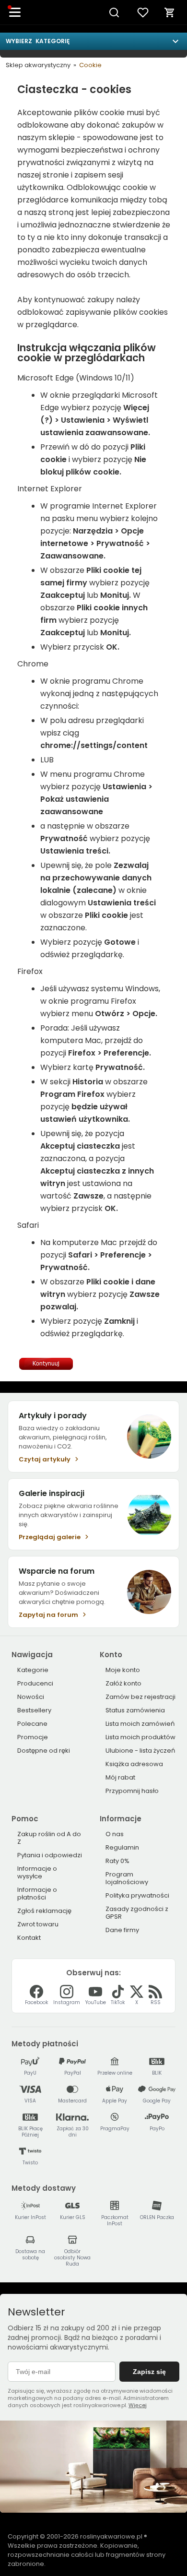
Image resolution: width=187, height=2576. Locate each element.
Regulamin (122, 1847)
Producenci (35, 1683)
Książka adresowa (134, 1764)
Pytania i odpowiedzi (50, 1855)
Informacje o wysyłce (37, 1872)
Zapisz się (149, 2372)
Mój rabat (120, 1777)
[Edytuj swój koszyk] (170, 12)
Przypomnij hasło (132, 1791)
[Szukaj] (114, 12)
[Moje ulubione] (143, 12)
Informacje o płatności (37, 1893)
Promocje (33, 1737)
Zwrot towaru (38, 1924)
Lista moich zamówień (140, 1724)
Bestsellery (34, 1710)
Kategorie (33, 1670)
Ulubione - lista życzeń (140, 1751)
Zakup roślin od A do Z (49, 1838)
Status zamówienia (135, 1710)
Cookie (90, 65)
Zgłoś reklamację (44, 1911)
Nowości (31, 1697)
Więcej (138, 2405)
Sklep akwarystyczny (38, 65)
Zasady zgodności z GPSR (137, 1913)
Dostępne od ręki (44, 1751)
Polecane (32, 1724)
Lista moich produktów (140, 1737)
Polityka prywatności (137, 1895)
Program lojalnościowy (127, 1878)
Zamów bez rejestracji (140, 1697)
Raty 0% (117, 1861)
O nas (115, 1834)
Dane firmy (122, 1930)
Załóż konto (123, 1683)
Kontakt (29, 1938)
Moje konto (123, 1670)
